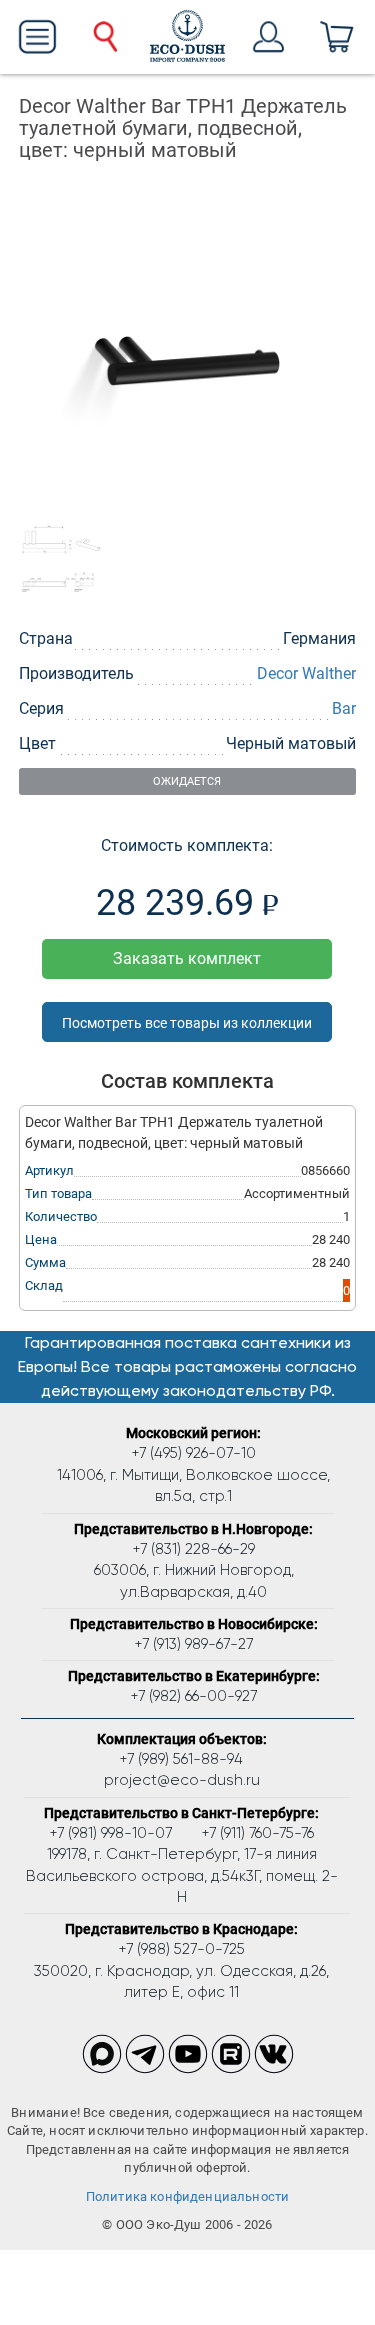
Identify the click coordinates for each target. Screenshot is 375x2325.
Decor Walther (306, 673)
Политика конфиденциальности (188, 2196)
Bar (344, 708)
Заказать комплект (187, 958)
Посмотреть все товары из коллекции (187, 1023)
